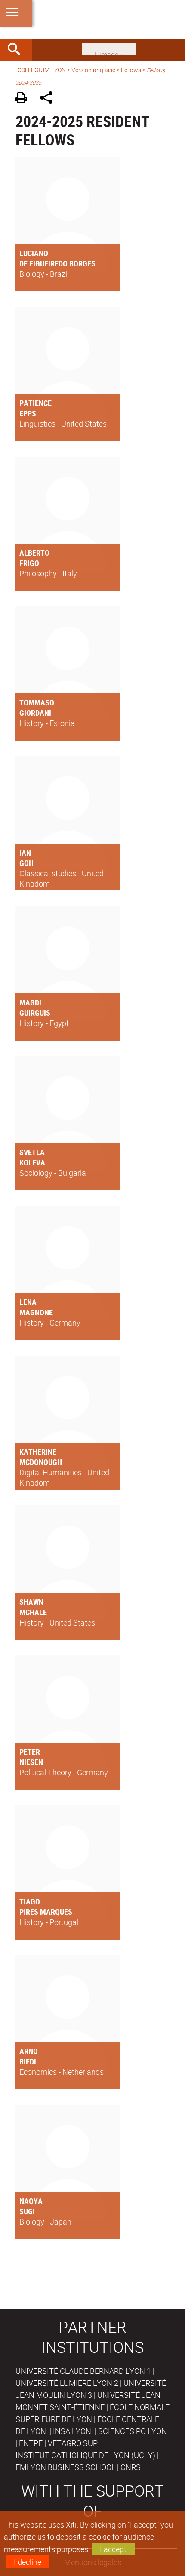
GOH (26, 863)
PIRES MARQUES (46, 1912)
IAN (25, 853)
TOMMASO (37, 702)
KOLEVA (32, 1162)
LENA (28, 1302)
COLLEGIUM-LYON (42, 70)
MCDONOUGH (41, 1462)
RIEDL (29, 2061)
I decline (28, 2562)
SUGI (27, 2211)
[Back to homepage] (92, 20)
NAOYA (31, 2201)
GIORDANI (35, 713)
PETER (30, 1752)
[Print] (24, 99)
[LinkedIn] (109, 48)
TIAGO (30, 1901)
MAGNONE (36, 1312)
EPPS (28, 413)
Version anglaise (93, 70)
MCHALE (33, 1612)
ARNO (29, 2051)
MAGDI (30, 1002)
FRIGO (29, 563)
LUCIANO (34, 253)
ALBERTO (34, 553)
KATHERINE (38, 1452)
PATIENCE (35, 403)
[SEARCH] (17, 50)
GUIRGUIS (35, 1013)
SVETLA (32, 1152)
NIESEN (31, 1762)
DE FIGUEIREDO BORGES (57, 263)
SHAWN (31, 1602)
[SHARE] (49, 99)
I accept (113, 2549)
